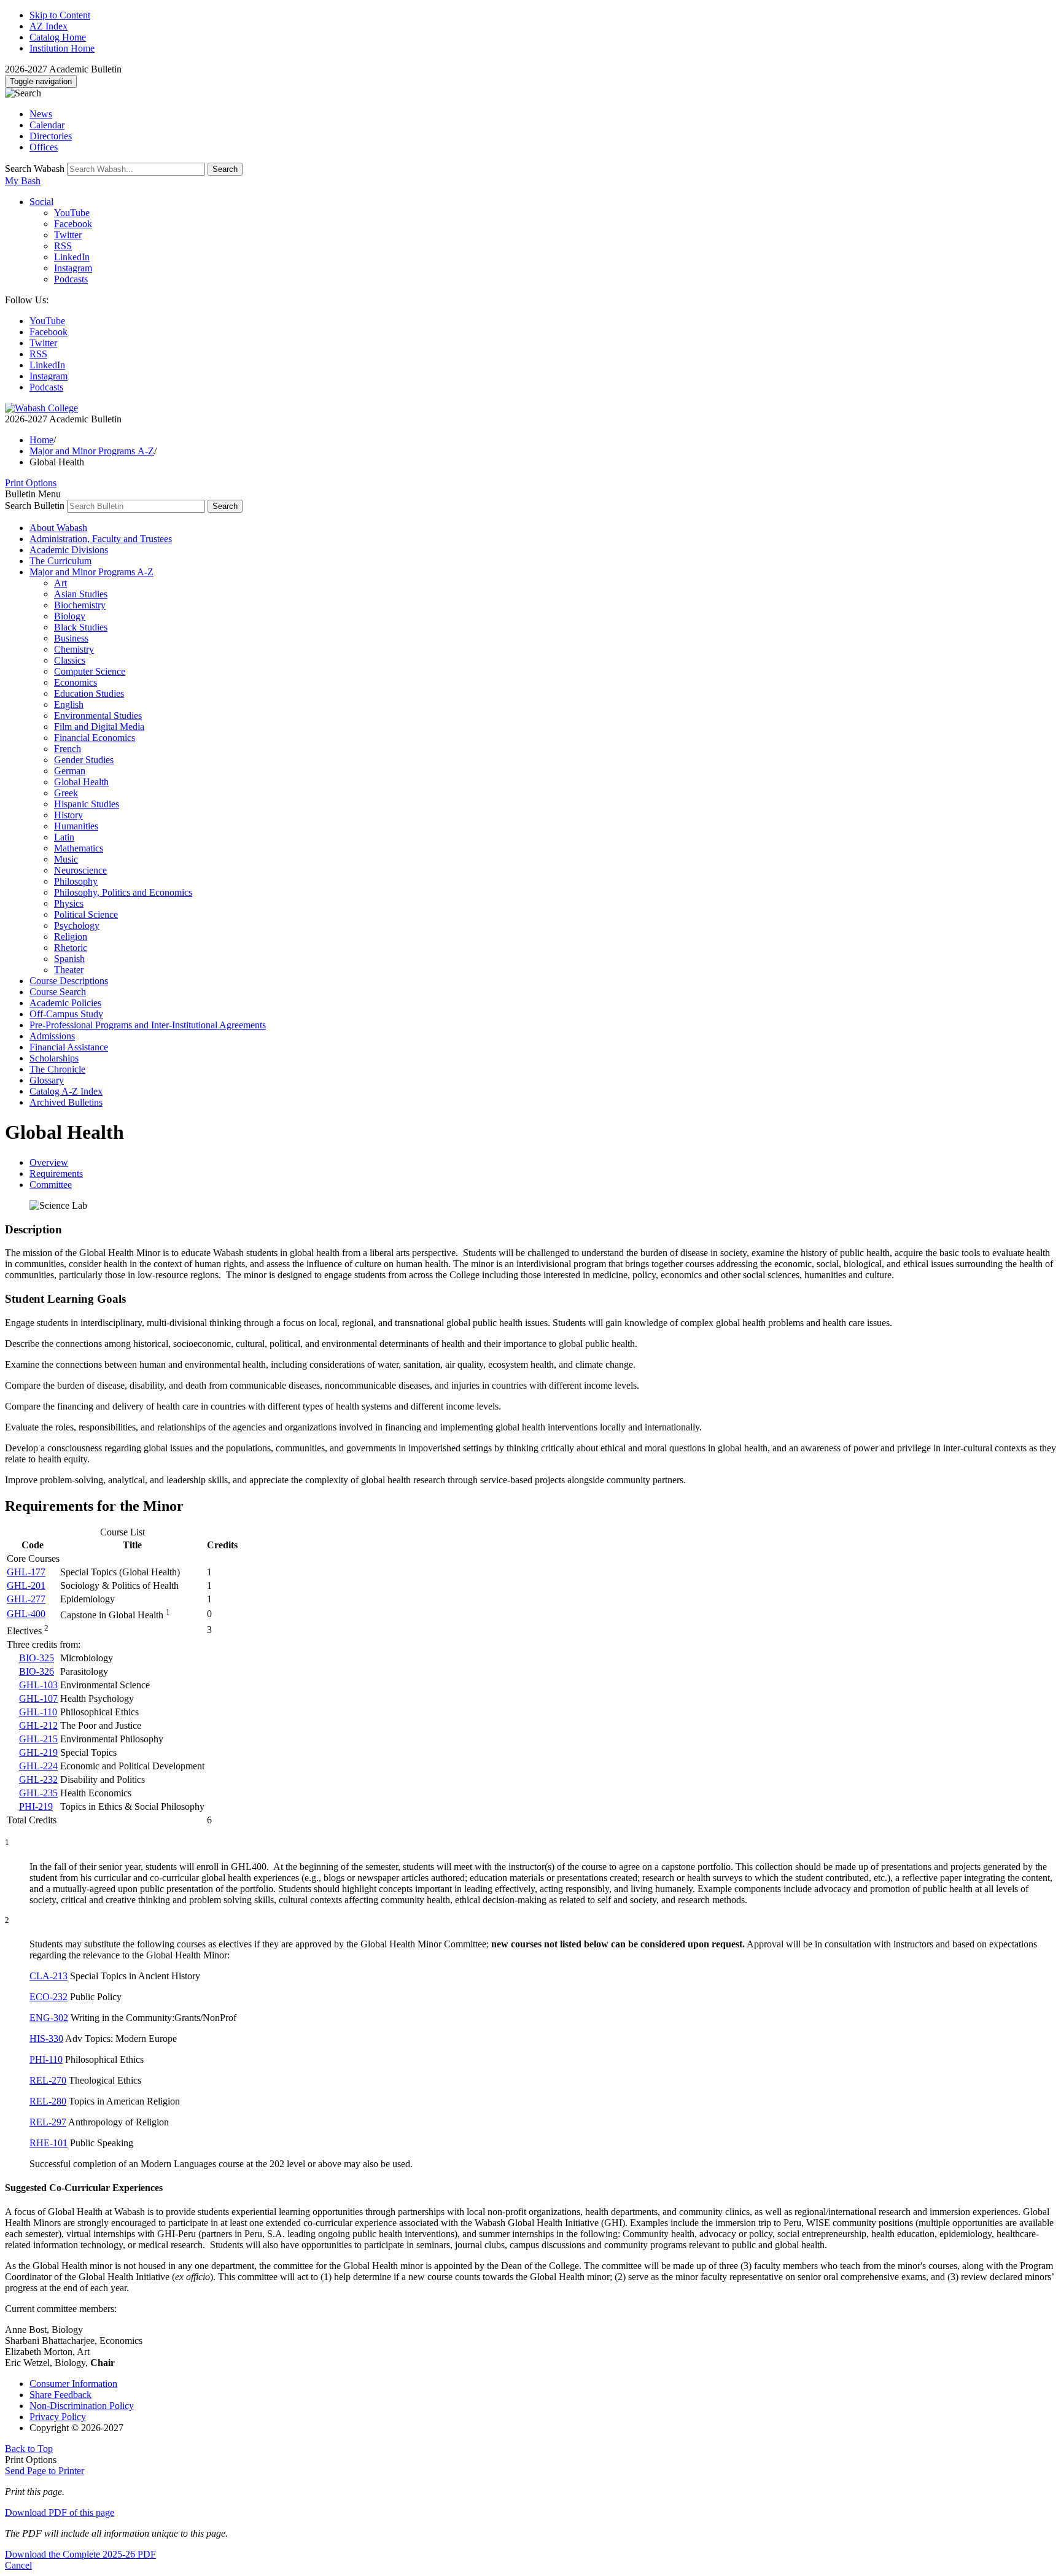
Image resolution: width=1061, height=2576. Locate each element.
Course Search (58, 992)
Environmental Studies (98, 716)
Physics (69, 903)
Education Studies (89, 693)
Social (41, 202)
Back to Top (29, 2449)
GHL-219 (38, 1752)
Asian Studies (81, 594)
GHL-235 (38, 1793)
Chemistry (74, 649)
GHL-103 (38, 1685)
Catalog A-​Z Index (66, 1091)
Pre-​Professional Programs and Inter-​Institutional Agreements (148, 1025)
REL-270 (48, 2080)
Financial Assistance (69, 1047)
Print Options (31, 483)
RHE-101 (49, 2143)
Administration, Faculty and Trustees (101, 539)
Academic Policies (65, 1003)
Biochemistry (80, 605)
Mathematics (79, 848)
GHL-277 (26, 1599)
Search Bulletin (35, 506)
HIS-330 (46, 2039)
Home (41, 440)
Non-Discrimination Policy (82, 2406)
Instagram (73, 268)
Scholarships (54, 1058)
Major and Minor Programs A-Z (92, 451)
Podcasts (71, 279)
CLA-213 (49, 1976)
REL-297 (48, 2122)
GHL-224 (38, 1766)
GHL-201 (26, 1585)
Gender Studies (84, 760)
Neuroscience (80, 870)
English (69, 704)
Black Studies (81, 627)
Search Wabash (35, 169)
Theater (69, 970)
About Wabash (58, 528)
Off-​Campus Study (66, 1014)
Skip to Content (60, 15)
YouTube (72, 213)
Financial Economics (95, 738)
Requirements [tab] (56, 1174)
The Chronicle (57, 1069)
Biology (70, 616)
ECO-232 (49, 1997)
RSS (63, 246)
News (41, 114)
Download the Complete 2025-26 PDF (80, 2554)
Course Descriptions (69, 981)
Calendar (47, 125)
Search (225, 169)
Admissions (52, 1036)
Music (66, 859)
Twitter (68, 235)
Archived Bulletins (66, 1102)
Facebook (73, 224)
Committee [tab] (51, 1185)
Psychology (77, 925)
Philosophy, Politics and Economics (123, 892)
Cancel (18, 2565)
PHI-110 (46, 2059)
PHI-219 (36, 1806)
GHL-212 (38, 1725)
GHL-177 (26, 1572)
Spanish (69, 959)
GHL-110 (38, 1712)
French (68, 749)
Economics (76, 682)
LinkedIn (72, 257)
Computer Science (90, 671)
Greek (66, 793)
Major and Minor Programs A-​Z (91, 572)
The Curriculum (60, 561)
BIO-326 (37, 1671)
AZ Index (49, 26)
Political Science (86, 914)
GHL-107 (38, 1698)
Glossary (47, 1080)
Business (71, 638)
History (68, 815)
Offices (44, 147)
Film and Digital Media (99, 727)
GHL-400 (26, 1614)
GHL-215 (38, 1739)
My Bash (23, 181)
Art (60, 583)
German (70, 771)
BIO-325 (37, 1658)
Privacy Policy (58, 2417)
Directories (51, 136)
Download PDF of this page (60, 2512)
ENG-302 (49, 2018)
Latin (64, 837)
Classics (70, 660)
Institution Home (62, 48)
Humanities (76, 826)
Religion (71, 937)
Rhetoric (71, 948)
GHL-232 (38, 1779)
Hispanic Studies (87, 804)
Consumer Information (73, 2384)
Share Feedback (60, 2395)
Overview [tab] (49, 1162)
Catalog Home (58, 37)
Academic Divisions (69, 550)
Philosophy (76, 881)
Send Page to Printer (45, 2471)
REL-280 (48, 2101)
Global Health (81, 782)
